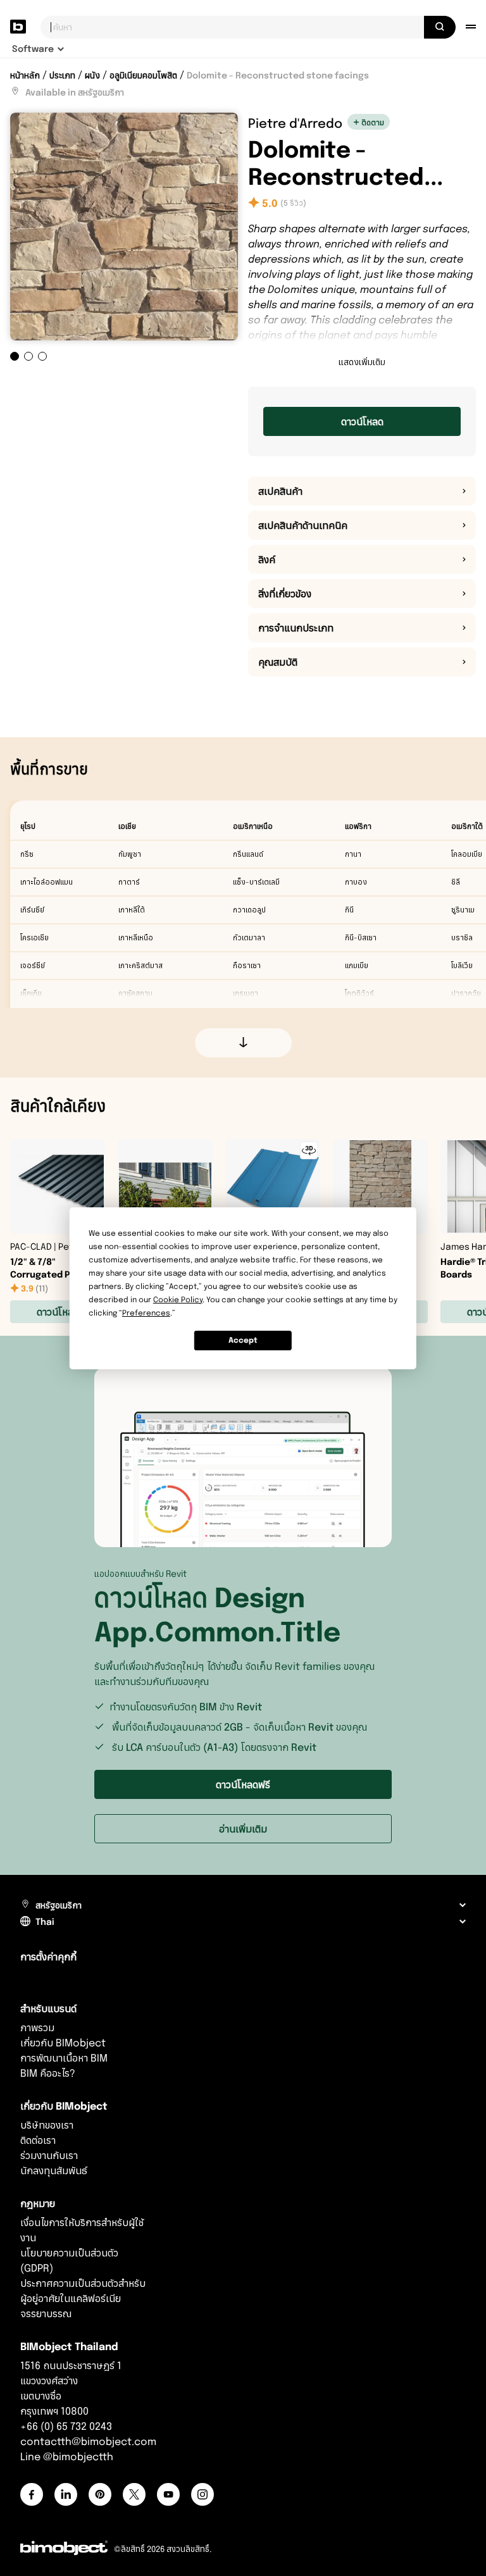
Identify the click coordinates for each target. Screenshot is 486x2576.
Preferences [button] (146, 1313)
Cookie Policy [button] (178, 1299)
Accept (243, 1340)
